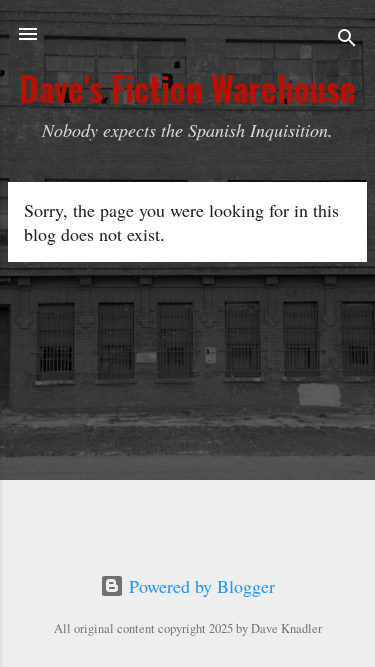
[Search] (347, 40)
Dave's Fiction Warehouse (187, 88)
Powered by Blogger (199, 586)
